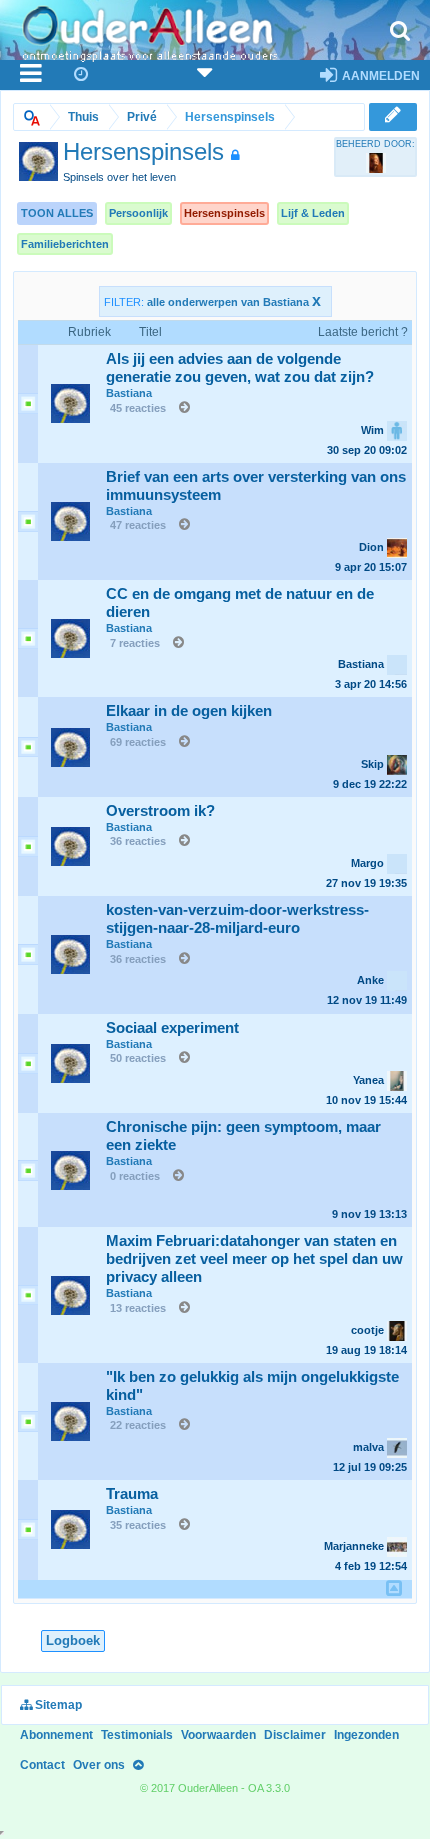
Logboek (73, 1640)
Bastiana (129, 393)
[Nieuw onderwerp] (393, 116)
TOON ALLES (57, 213)
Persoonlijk (138, 213)
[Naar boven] (138, 1765)
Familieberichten (65, 244)
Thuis (83, 117)
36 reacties (138, 841)
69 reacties (138, 742)
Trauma (132, 1494)
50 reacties (138, 1058)
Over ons (99, 1765)
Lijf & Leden (313, 213)
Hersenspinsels (224, 213)
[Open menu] (32, 75)
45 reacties (138, 408)
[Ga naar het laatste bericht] (179, 408)
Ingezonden (366, 1735)
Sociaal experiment (172, 1028)
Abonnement (56, 1735)
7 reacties (135, 643)
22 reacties (138, 1425)
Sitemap (57, 1705)
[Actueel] (82, 75)
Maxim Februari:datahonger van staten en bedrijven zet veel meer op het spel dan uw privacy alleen (254, 1259)
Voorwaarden (218, 1735)
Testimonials (137, 1735)
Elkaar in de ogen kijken (189, 711)
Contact (42, 1765)
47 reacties (138, 525)
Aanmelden (379, 76)
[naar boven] (394, 1588)
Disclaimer (295, 1735)
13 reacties (138, 1308)
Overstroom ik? (160, 811)
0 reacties (135, 1176)
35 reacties (138, 1525)
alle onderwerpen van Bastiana (234, 302)
